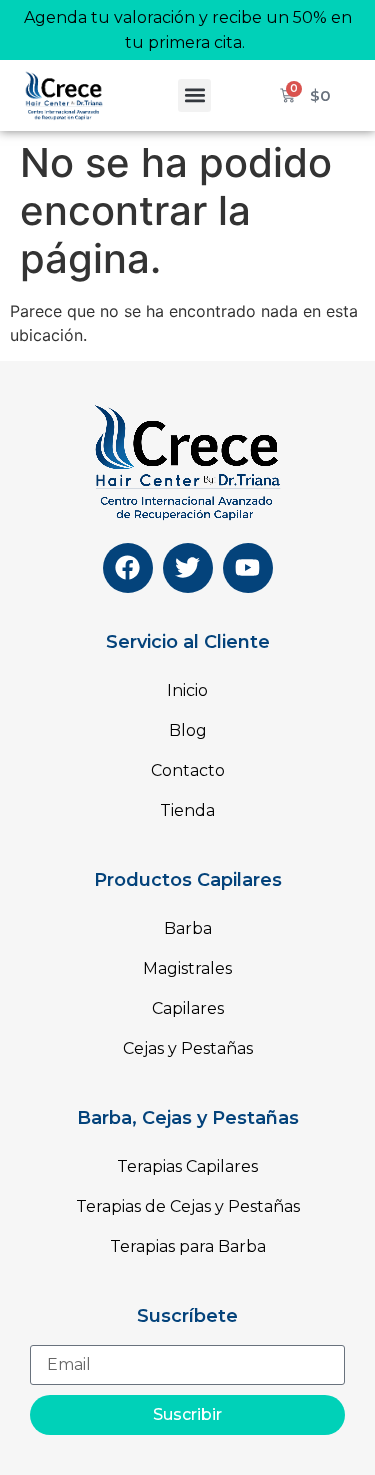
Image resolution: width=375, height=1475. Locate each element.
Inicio (187, 690)
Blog (188, 730)
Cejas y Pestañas (188, 1048)
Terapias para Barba (188, 1246)
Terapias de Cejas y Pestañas (188, 1206)
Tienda (187, 810)
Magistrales (187, 968)
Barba (188, 928)
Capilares (188, 1008)
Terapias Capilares (187, 1166)
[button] (194, 95)
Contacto (188, 770)
